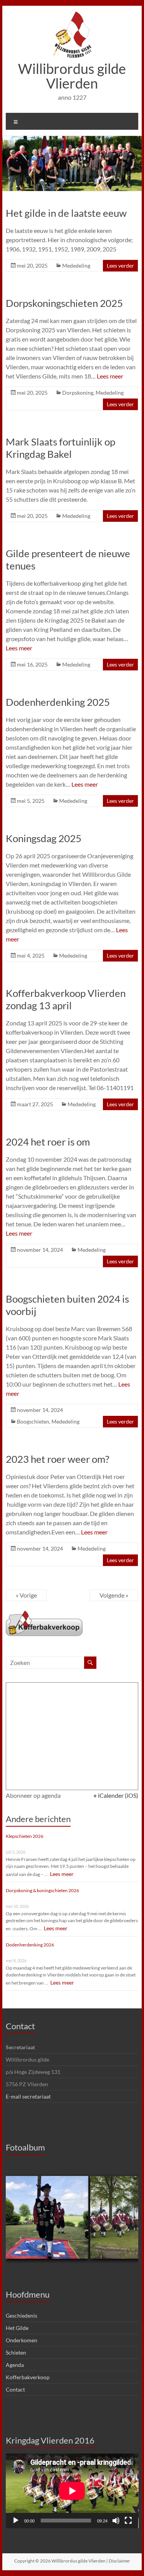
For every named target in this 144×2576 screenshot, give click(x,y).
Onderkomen (22, 2340)
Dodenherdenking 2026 (30, 1945)
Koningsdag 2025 (44, 838)
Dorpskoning (78, 393)
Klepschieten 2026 (25, 1836)
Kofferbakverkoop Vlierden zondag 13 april (66, 999)
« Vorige (26, 1595)
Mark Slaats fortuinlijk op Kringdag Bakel (60, 448)
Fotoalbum (25, 2147)
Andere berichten (38, 1819)
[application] (72, 2491)
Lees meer (110, 376)
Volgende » (114, 1595)
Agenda (15, 2365)
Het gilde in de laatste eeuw (66, 213)
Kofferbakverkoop (28, 2377)
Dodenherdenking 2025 (58, 702)
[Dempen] (116, 2521)
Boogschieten (33, 1421)
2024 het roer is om (48, 1142)
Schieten (16, 2352)
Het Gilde (17, 2328)
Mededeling (76, 265)
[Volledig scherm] (128, 2521)
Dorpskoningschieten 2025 (64, 303)
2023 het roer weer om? (57, 1459)
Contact (20, 2026)
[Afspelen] (16, 2521)
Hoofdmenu (28, 2294)
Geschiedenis (22, 2316)
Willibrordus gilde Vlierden (72, 76)
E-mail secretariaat (28, 2096)
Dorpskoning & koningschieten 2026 (42, 1890)
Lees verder (120, 265)
